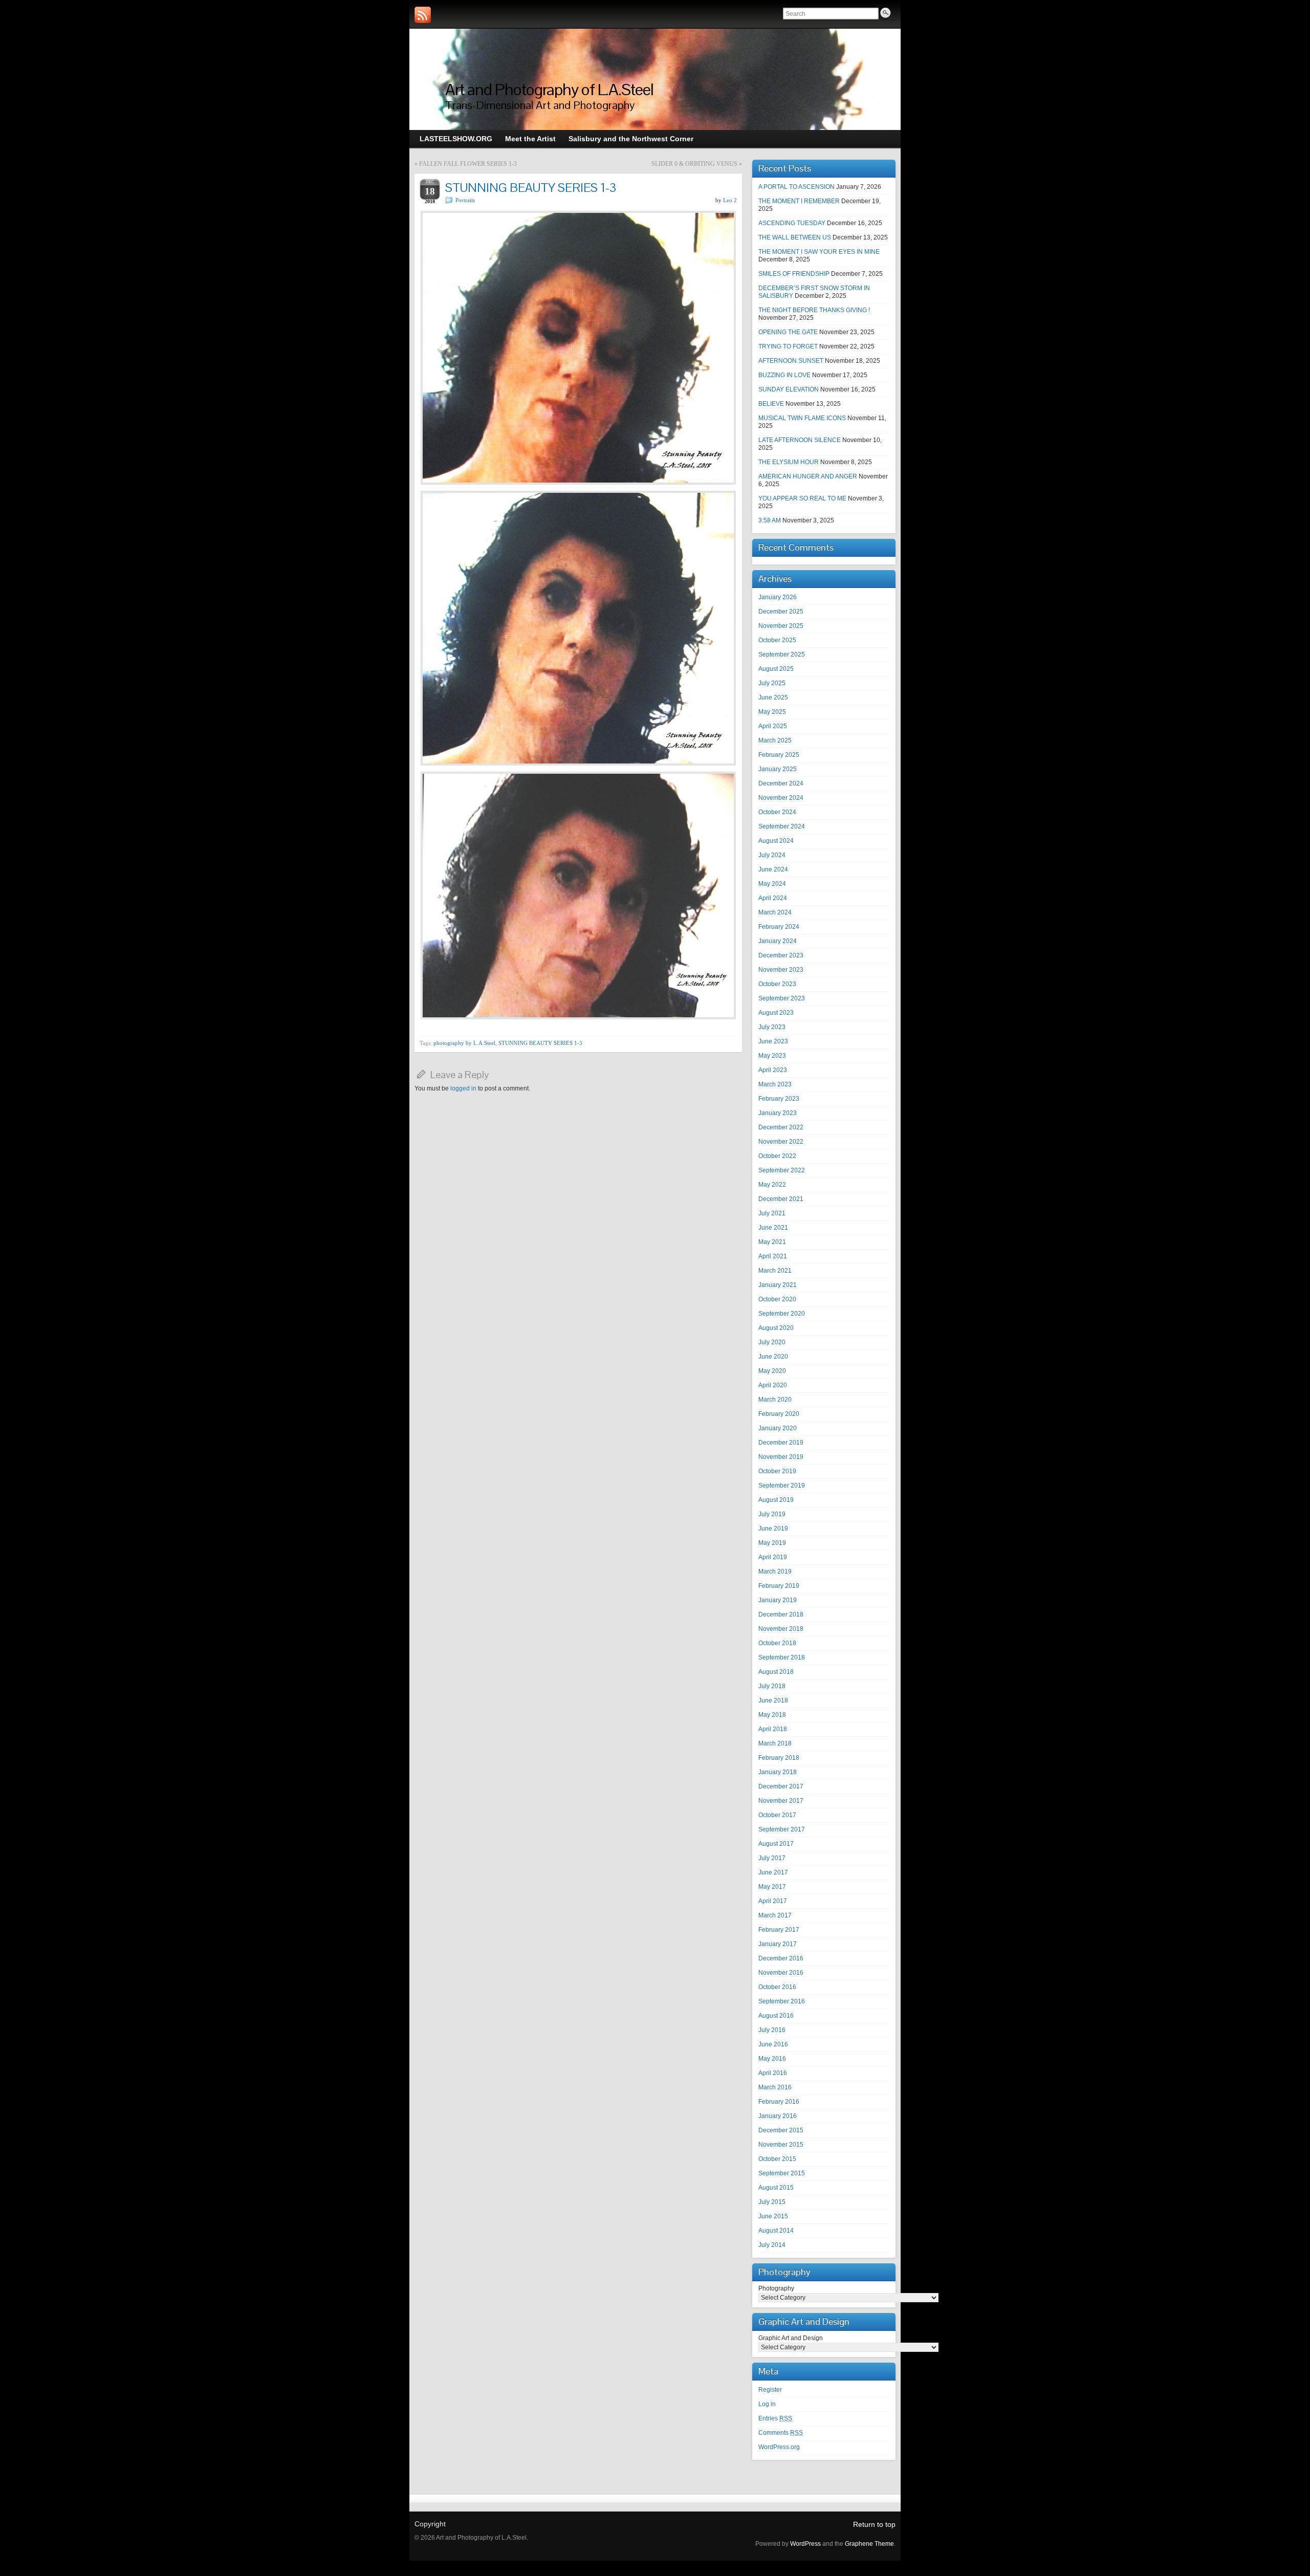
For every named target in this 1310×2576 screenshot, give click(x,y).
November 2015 (781, 2145)
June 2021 (773, 1228)
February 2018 (779, 1758)
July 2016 (772, 2030)
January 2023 (778, 1113)
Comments (781, 2433)
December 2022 (781, 1127)
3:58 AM (770, 520)
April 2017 (773, 1901)
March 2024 (775, 912)
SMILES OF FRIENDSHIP (794, 274)
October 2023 (777, 984)
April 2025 (773, 726)
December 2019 (781, 1443)
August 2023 (776, 1013)
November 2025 (781, 626)
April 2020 (773, 1385)
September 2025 (782, 654)
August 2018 (776, 1672)
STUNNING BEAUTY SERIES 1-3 (540, 1043)
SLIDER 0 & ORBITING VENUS (694, 164)
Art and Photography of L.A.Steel (549, 89)
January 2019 (778, 1600)
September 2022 (782, 1170)
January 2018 (778, 1772)
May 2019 (772, 1543)
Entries (775, 2418)
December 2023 (781, 955)
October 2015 (777, 2159)
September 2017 (782, 1829)
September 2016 (782, 2001)
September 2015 (782, 2173)
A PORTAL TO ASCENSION (796, 187)
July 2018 (772, 1686)
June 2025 (773, 697)
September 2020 (782, 1314)
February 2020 (779, 1414)
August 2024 (776, 841)
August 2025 (776, 669)
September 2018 (782, 1657)
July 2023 (772, 1027)
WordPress (805, 2544)
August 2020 (776, 1328)
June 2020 (773, 1357)
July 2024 (772, 855)
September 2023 (782, 998)
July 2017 (772, 1858)
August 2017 (776, 1844)
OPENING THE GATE (788, 332)
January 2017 (778, 1944)
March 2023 (775, 1084)
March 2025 (775, 740)
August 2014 (776, 2231)
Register (770, 2390)
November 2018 (781, 1629)
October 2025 (777, 640)
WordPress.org (779, 2447)
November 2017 (781, 1801)
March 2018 (775, 1743)
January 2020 (778, 1428)
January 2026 (778, 597)
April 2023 (773, 1070)
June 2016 (773, 2044)
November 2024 (781, 798)
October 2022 (777, 1156)
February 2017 (779, 1930)
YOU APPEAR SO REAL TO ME (802, 498)
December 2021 (781, 1199)
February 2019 (779, 1586)
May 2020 (772, 1371)
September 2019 (782, 1486)
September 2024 (782, 826)
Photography (776, 2288)
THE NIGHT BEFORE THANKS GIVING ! (814, 310)
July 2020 (772, 1342)
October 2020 (777, 1299)
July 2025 (772, 683)
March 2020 (775, 1400)
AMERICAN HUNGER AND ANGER (808, 476)
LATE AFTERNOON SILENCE (800, 440)
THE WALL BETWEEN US (795, 237)
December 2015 (781, 2130)
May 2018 (772, 1715)
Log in (767, 2404)
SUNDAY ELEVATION (789, 389)
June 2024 (773, 869)
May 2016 (772, 2059)
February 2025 (779, 755)
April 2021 (773, 1256)
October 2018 (777, 1643)
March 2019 (775, 1571)
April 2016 (773, 2073)
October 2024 (777, 812)
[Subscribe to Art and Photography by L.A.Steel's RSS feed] (423, 15)
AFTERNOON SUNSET (791, 361)
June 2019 (773, 1529)
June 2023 (773, 1041)
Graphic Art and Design (791, 2338)
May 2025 (772, 712)
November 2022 (781, 1142)
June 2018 (773, 1700)
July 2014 (772, 2245)
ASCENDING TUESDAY (792, 223)
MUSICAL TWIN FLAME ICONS (802, 418)
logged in (463, 1088)
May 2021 (772, 1242)
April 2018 (773, 1729)
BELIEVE (771, 404)
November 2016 (781, 1973)
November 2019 (781, 1457)
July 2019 (772, 1514)
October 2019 (777, 1471)
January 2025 (778, 769)
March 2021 (775, 1271)
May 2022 (772, 1185)
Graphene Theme (869, 2544)
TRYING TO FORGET (788, 346)
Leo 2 (730, 200)
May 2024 (772, 884)
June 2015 (773, 2216)
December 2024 (781, 783)
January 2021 (778, 1285)
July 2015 (772, 2202)
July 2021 (772, 1213)
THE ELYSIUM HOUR (789, 462)
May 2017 (772, 1887)
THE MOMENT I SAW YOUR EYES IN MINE (819, 252)
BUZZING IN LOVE (784, 375)
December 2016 (781, 1958)
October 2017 (777, 1815)
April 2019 (773, 1557)
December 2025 (781, 612)
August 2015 (776, 2188)
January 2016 (778, 2116)
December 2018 (781, 1614)
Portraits (465, 200)
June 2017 (773, 1872)
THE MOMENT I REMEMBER (799, 201)
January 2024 (778, 941)
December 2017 (781, 1786)
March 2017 (775, 1915)
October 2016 (777, 1987)
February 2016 (779, 2102)
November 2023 (781, 970)
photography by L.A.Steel (464, 1043)
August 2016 (776, 2016)
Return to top (874, 2524)
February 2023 (779, 1099)
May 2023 (772, 1056)
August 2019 (776, 1500)
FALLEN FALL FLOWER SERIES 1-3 (468, 164)
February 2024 (779, 927)
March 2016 (775, 2087)
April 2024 (773, 898)
